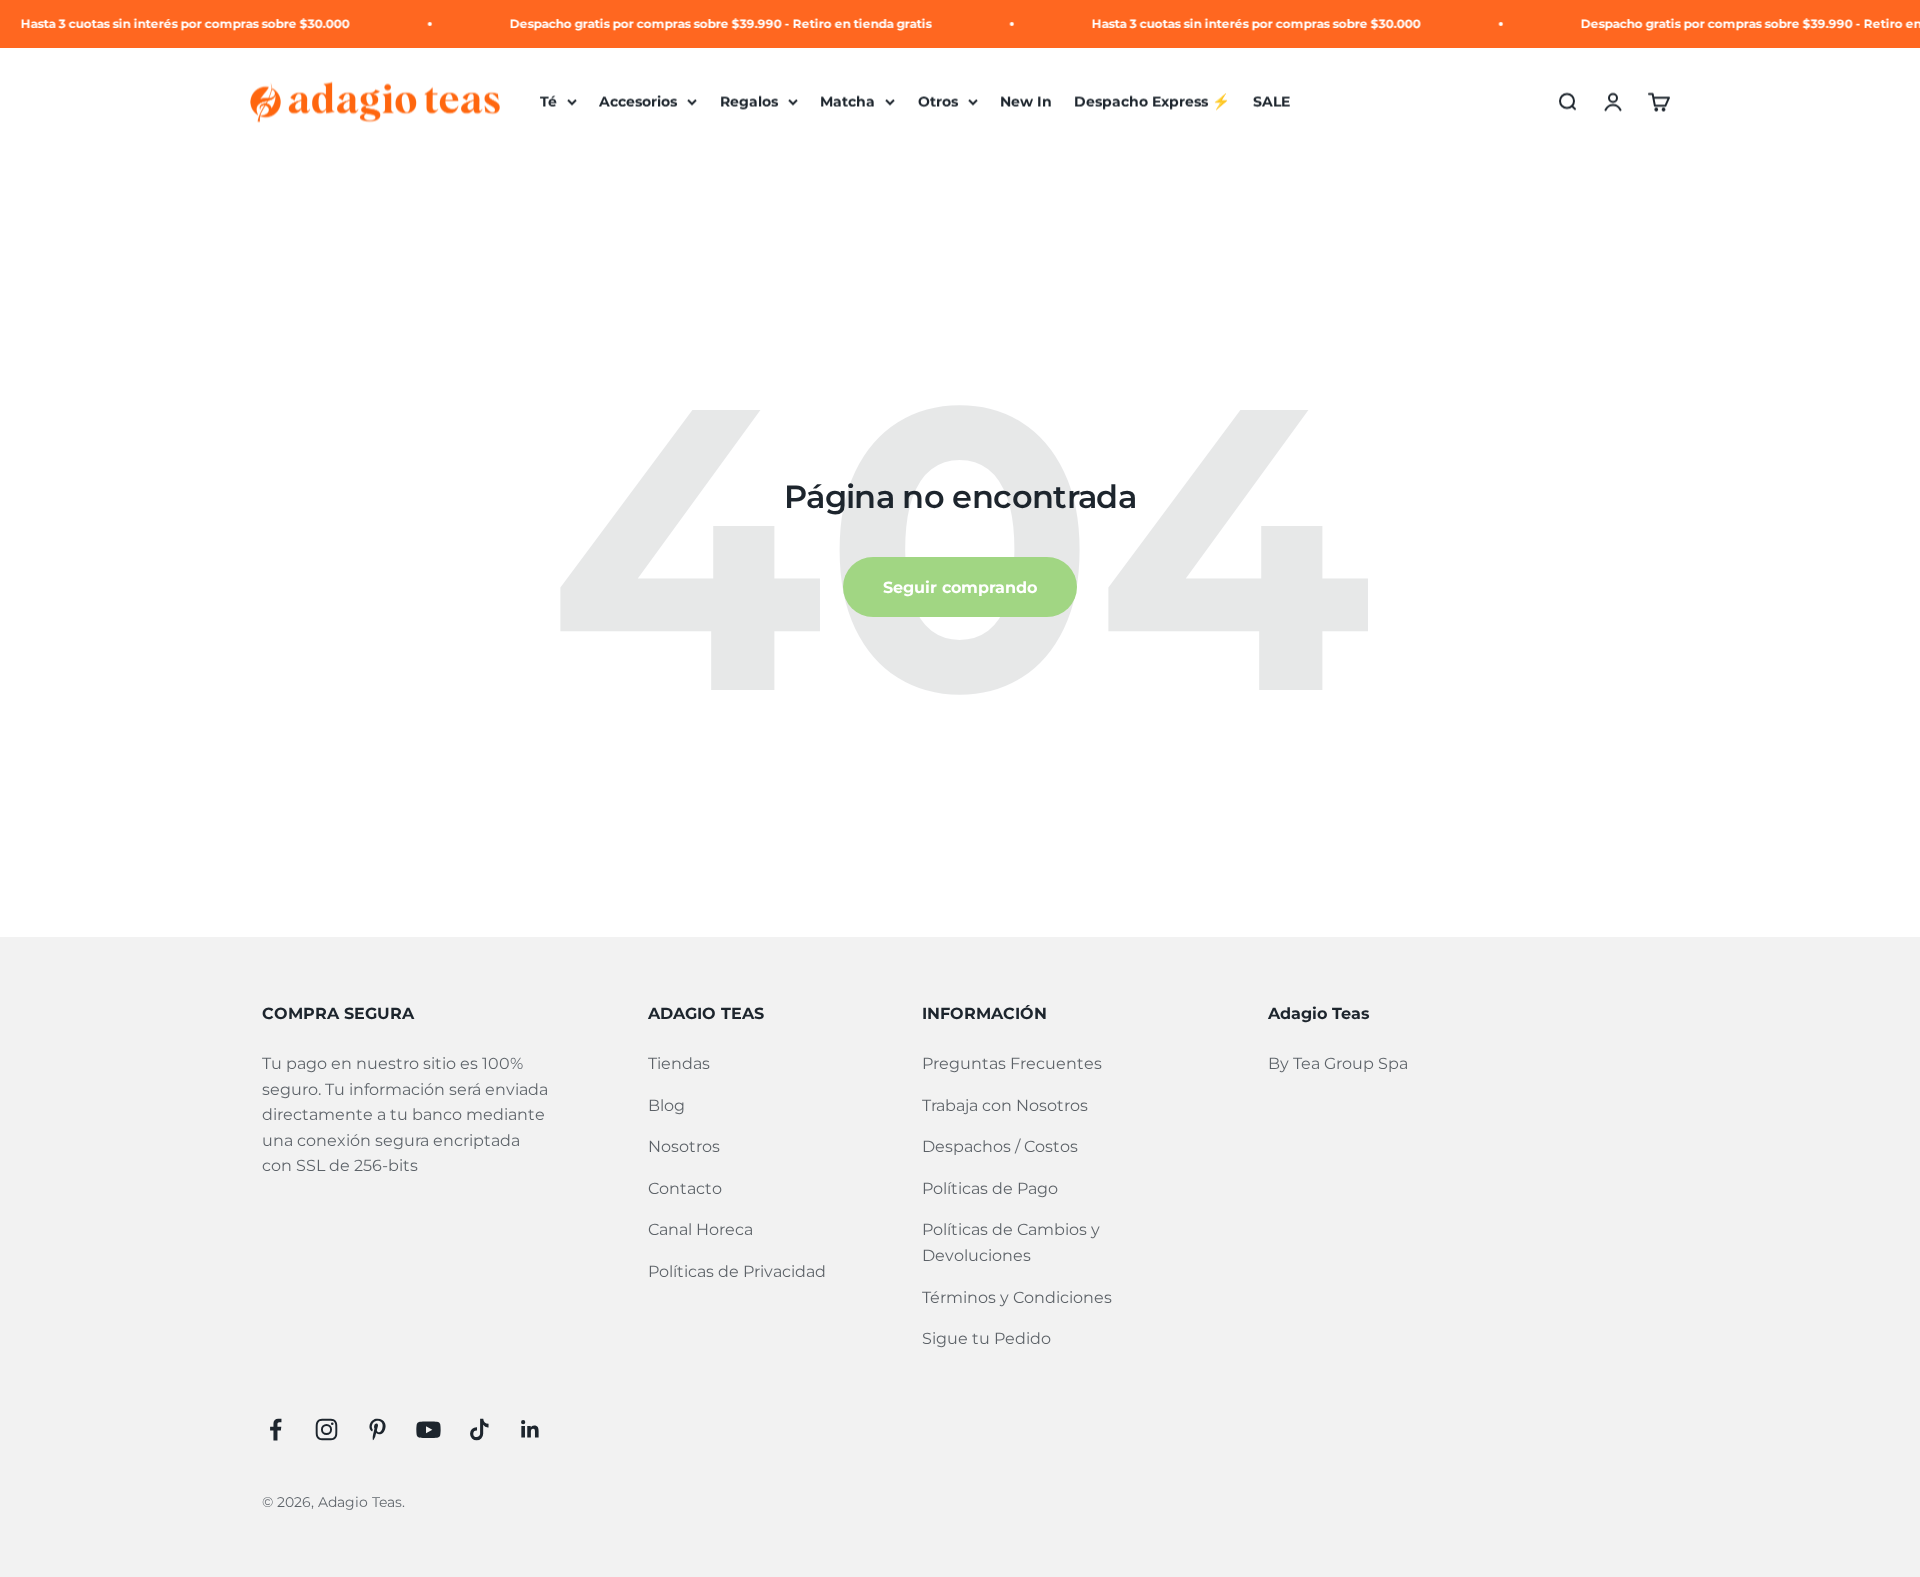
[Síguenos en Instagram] (326, 1429)
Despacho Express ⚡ (1152, 102)
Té (548, 102)
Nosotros (684, 1146)
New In (1026, 102)
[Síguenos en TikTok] (479, 1429)
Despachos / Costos (1000, 1146)
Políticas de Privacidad (737, 1271)
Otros (938, 102)
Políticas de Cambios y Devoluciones (1011, 1242)
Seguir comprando (960, 587)
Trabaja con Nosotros (1005, 1105)
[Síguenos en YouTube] (428, 1429)
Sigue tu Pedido (986, 1338)
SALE (1271, 102)
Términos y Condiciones (1017, 1297)
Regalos (749, 102)
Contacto (685, 1188)
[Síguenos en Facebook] (275, 1429)
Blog (666, 1105)
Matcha (847, 102)
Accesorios (638, 102)
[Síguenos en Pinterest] (377, 1429)
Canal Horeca (700, 1229)
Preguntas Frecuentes (1012, 1063)
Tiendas (679, 1063)
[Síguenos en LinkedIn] (530, 1429)
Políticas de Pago (990, 1188)
